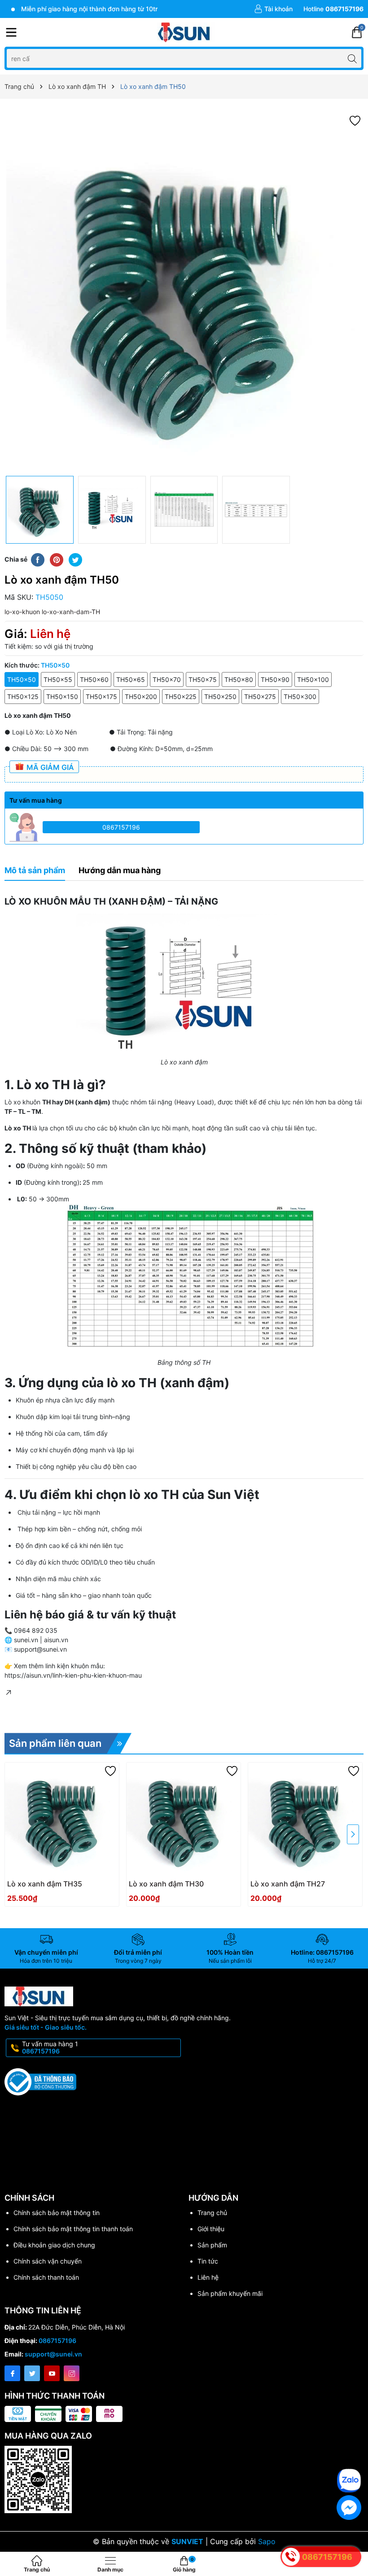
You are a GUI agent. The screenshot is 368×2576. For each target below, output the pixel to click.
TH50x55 (58, 679)
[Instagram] (72, 2373)
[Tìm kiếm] (352, 58)
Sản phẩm (212, 2245)
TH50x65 (131, 679)
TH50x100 (313, 679)
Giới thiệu (211, 2229)
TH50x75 (203, 679)
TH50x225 (181, 697)
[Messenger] (349, 2508)
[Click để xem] (184, 292)
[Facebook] (12, 2373)
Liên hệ (208, 2277)
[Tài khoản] (273, 9)
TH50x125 (23, 697)
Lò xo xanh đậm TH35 (45, 1884)
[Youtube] (52, 2373)
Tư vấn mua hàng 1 (50, 2048)
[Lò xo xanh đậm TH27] (305, 1820)
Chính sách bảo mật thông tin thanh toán (73, 2229)
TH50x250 (220, 697)
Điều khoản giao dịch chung (54, 2245)
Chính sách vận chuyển (48, 2261)
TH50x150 (62, 697)
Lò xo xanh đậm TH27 (288, 1884)
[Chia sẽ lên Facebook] (38, 559)
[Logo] (184, 32)
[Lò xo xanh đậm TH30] (184, 1820)
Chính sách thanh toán (46, 2277)
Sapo (267, 2541)
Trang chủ (212, 2213)
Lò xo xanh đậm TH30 (166, 1884)
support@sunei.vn (53, 2354)
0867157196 (121, 827)
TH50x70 (167, 679)
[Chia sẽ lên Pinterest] (57, 559)
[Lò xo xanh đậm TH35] (62, 1820)
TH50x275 (260, 697)
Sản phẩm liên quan (55, 1743)
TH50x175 (101, 697)
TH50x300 (300, 697)
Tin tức (208, 2261)
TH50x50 (22, 679)
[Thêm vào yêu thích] (355, 120)
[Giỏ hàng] (357, 32)
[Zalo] (349, 2481)
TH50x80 (239, 679)
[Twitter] (32, 2373)
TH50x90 (275, 679)
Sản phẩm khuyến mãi (230, 2293)
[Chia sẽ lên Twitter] (75, 559)
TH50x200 (141, 697)
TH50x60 (94, 679)
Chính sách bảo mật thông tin (57, 2213)
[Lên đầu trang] (354, 2454)
